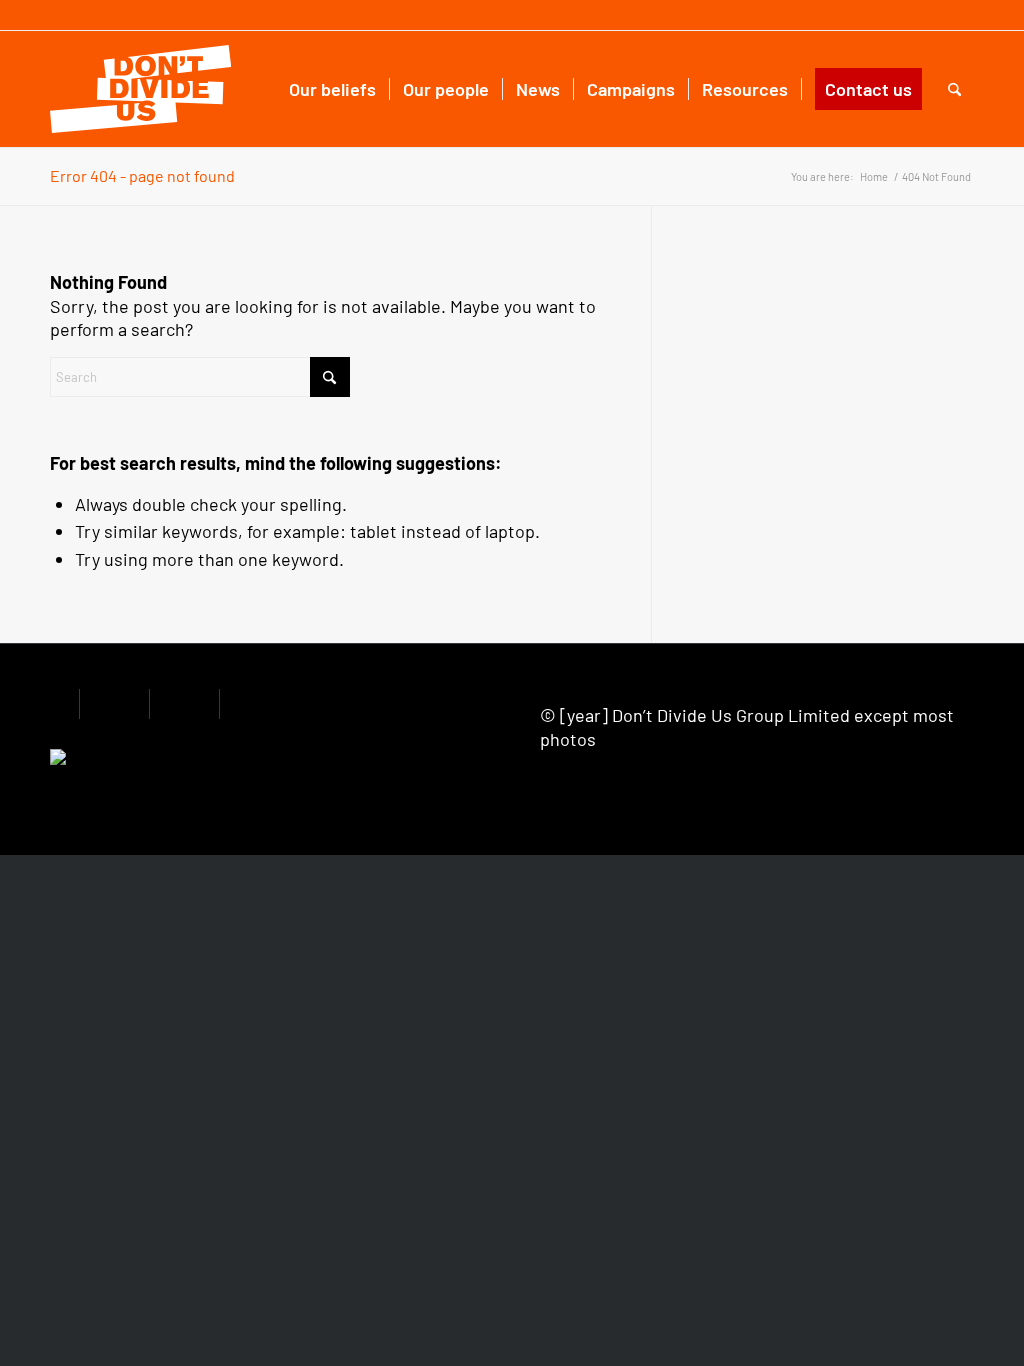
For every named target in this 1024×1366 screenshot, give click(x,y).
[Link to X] (896, 15)
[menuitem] (332, 89)
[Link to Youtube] (956, 15)
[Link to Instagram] (926, 15)
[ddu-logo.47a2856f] (140, 89)
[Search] (954, 89)
